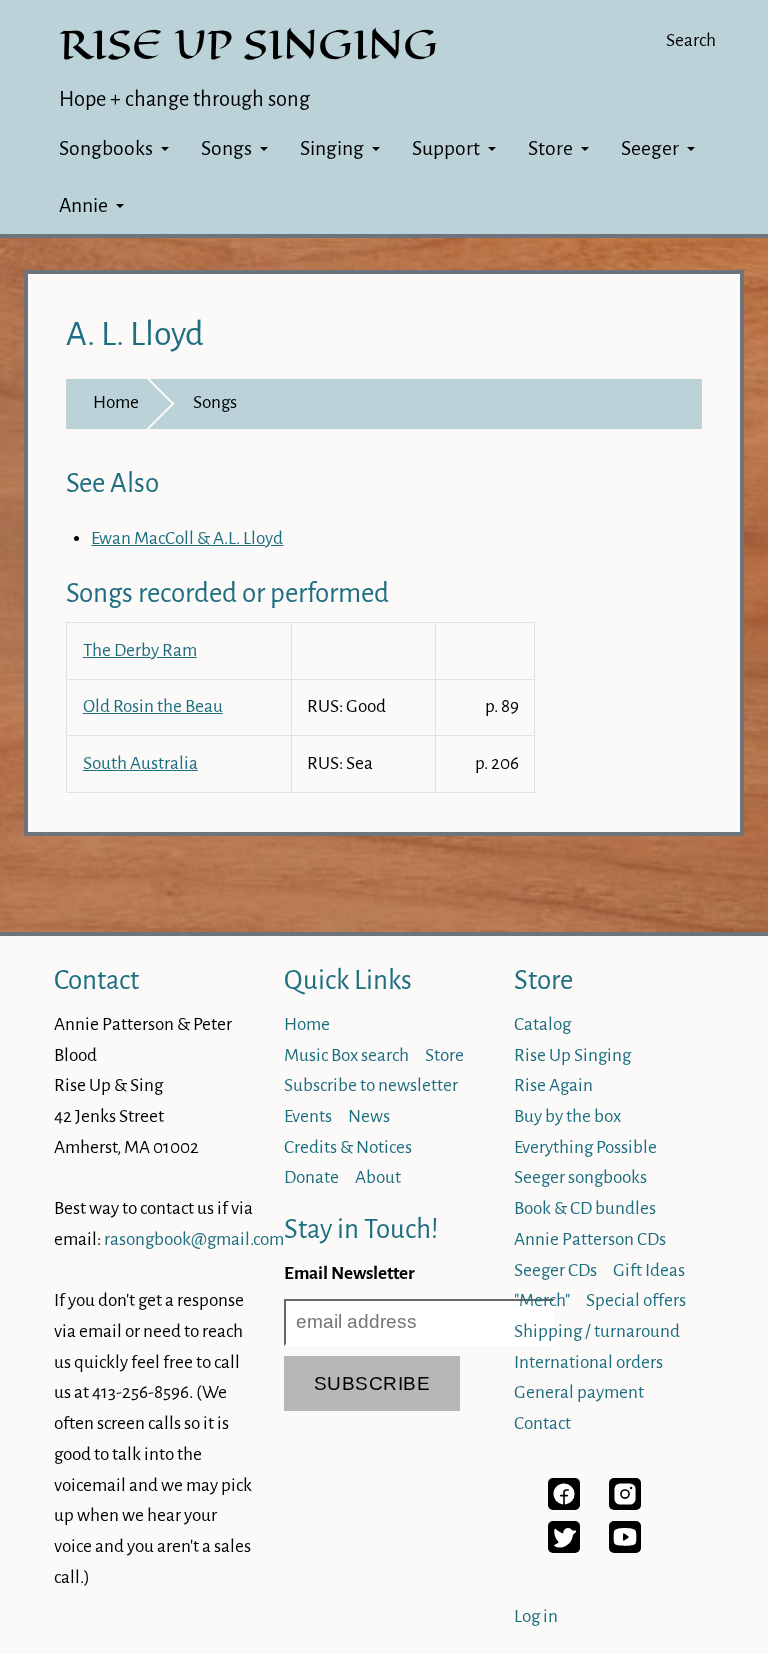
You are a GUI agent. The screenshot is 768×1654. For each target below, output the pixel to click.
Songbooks (106, 148)
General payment (579, 1392)
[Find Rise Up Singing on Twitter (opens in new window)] (564, 1547)
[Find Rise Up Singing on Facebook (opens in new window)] (564, 1504)
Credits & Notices (348, 1147)
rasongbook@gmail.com (194, 1239)
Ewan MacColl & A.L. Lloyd (187, 538)
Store (550, 148)
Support (446, 148)
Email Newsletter (349, 1273)
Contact (96, 980)
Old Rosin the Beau (153, 706)
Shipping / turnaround (597, 1331)
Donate (311, 1177)
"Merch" (542, 1300)
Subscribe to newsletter (371, 1085)
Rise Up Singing (572, 1055)
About (378, 1177)
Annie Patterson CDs (590, 1239)
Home (116, 402)
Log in (536, 1616)
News (369, 1116)
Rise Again (553, 1085)
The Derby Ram (140, 650)
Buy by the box (567, 1116)
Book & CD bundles (585, 1208)
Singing (332, 148)
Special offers (636, 1300)
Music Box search (346, 1055)
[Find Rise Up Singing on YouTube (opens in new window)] (625, 1547)
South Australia (140, 763)
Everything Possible (585, 1147)
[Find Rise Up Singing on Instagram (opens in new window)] (625, 1504)
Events (308, 1116)
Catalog (542, 1024)
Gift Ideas (649, 1270)
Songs (226, 148)
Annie (83, 205)
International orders (588, 1362)
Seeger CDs (555, 1270)
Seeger (650, 148)
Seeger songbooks (580, 1177)
